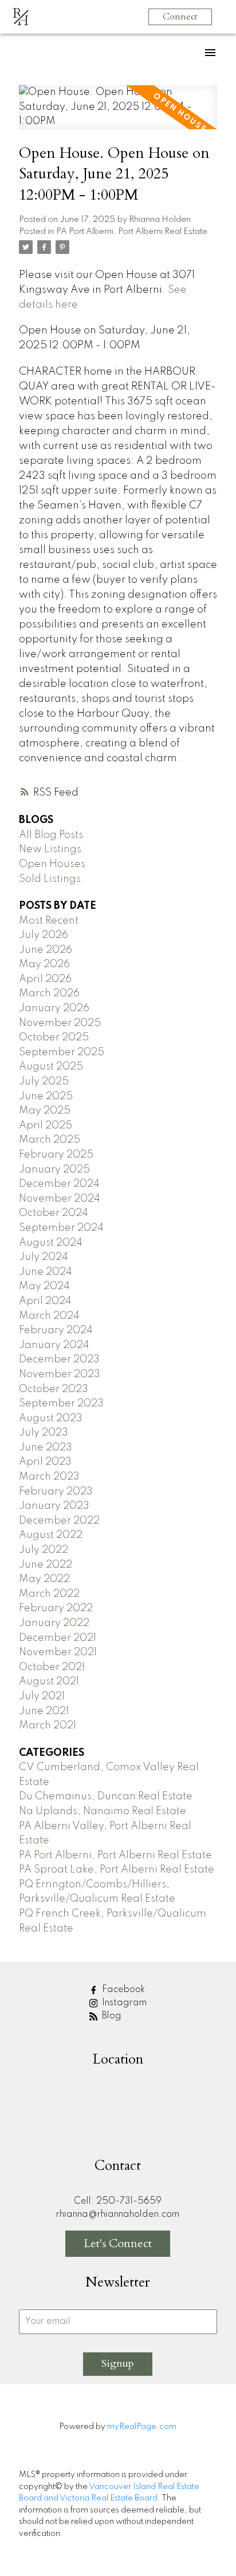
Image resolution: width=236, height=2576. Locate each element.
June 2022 (46, 1565)
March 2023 (49, 1477)
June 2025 (46, 1096)
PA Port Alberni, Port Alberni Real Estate (132, 232)
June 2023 (46, 1448)
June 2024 (46, 1272)
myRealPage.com (142, 2427)
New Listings (50, 849)
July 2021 (42, 1696)
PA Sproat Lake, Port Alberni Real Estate (117, 1870)
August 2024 (51, 1243)
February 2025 (56, 1155)
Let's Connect (118, 2243)
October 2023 (54, 1389)
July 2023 (44, 1433)
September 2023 (61, 1404)
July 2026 (44, 935)
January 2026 (54, 1008)
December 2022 (59, 1521)
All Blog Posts (51, 835)
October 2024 (54, 1213)
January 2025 (54, 1170)
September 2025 (62, 1052)
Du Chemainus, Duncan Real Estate (106, 1796)
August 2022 (51, 1535)
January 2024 (54, 1345)
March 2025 (50, 1140)
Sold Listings (50, 879)
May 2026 (44, 964)
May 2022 (44, 1579)
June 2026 (46, 950)
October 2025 (54, 1037)
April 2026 (45, 979)
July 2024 (44, 1257)
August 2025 (51, 1067)
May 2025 (45, 1111)
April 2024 (45, 1301)
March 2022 (49, 1594)
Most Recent (49, 921)
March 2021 (48, 1726)
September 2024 (61, 1228)
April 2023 (45, 1462)
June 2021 (44, 1711)
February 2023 (56, 1492)
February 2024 (56, 1330)
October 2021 (52, 1667)
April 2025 (46, 1126)
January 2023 (54, 1506)
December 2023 (59, 1359)
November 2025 (60, 1023)
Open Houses (52, 864)
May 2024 (44, 1286)
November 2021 (58, 1652)
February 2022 (56, 1608)
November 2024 (60, 1199)
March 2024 (49, 1316)
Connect (180, 17)
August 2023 (51, 1418)
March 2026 (49, 993)
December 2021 (58, 1638)
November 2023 (60, 1374)
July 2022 (44, 1550)
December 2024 (59, 1184)
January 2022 (54, 1623)
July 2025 (44, 1082)
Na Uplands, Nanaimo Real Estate (103, 1811)
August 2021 (49, 1681)
